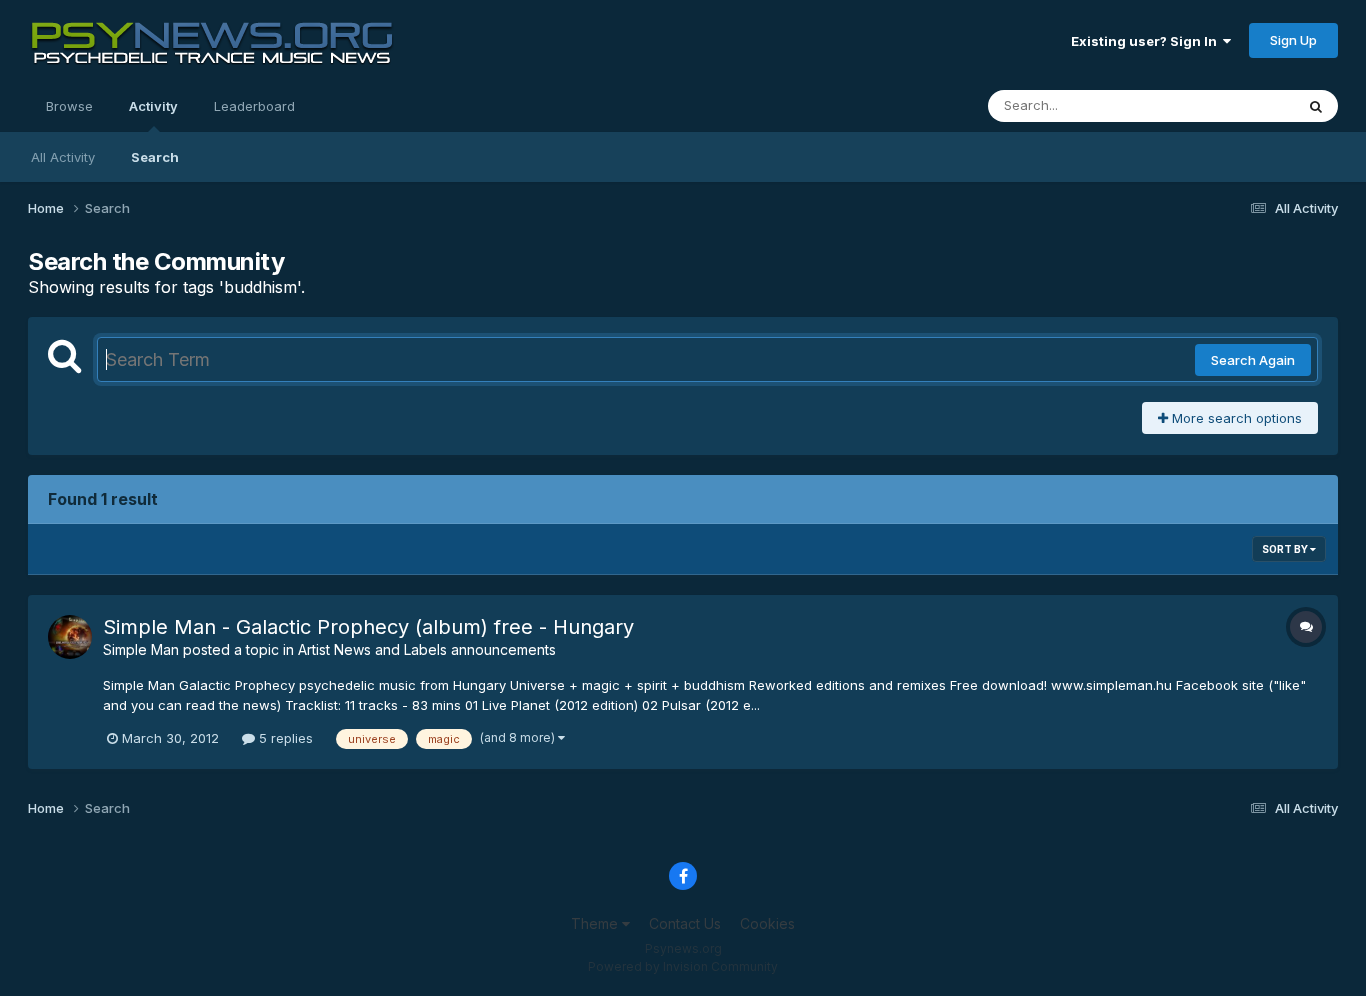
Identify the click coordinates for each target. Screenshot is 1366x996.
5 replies (284, 738)
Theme (596, 923)
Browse (69, 106)
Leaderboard (254, 106)
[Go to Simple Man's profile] (70, 637)
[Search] (1316, 106)
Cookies (767, 923)
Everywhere (1232, 105)
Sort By (1286, 549)
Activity (153, 106)
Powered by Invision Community (683, 966)
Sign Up (1293, 40)
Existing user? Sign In (1147, 41)
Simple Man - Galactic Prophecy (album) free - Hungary (368, 627)
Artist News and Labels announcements (427, 649)
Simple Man (141, 649)
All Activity (63, 157)
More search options (1235, 418)
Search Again (1253, 360)
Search (155, 157)
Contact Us (685, 923)
